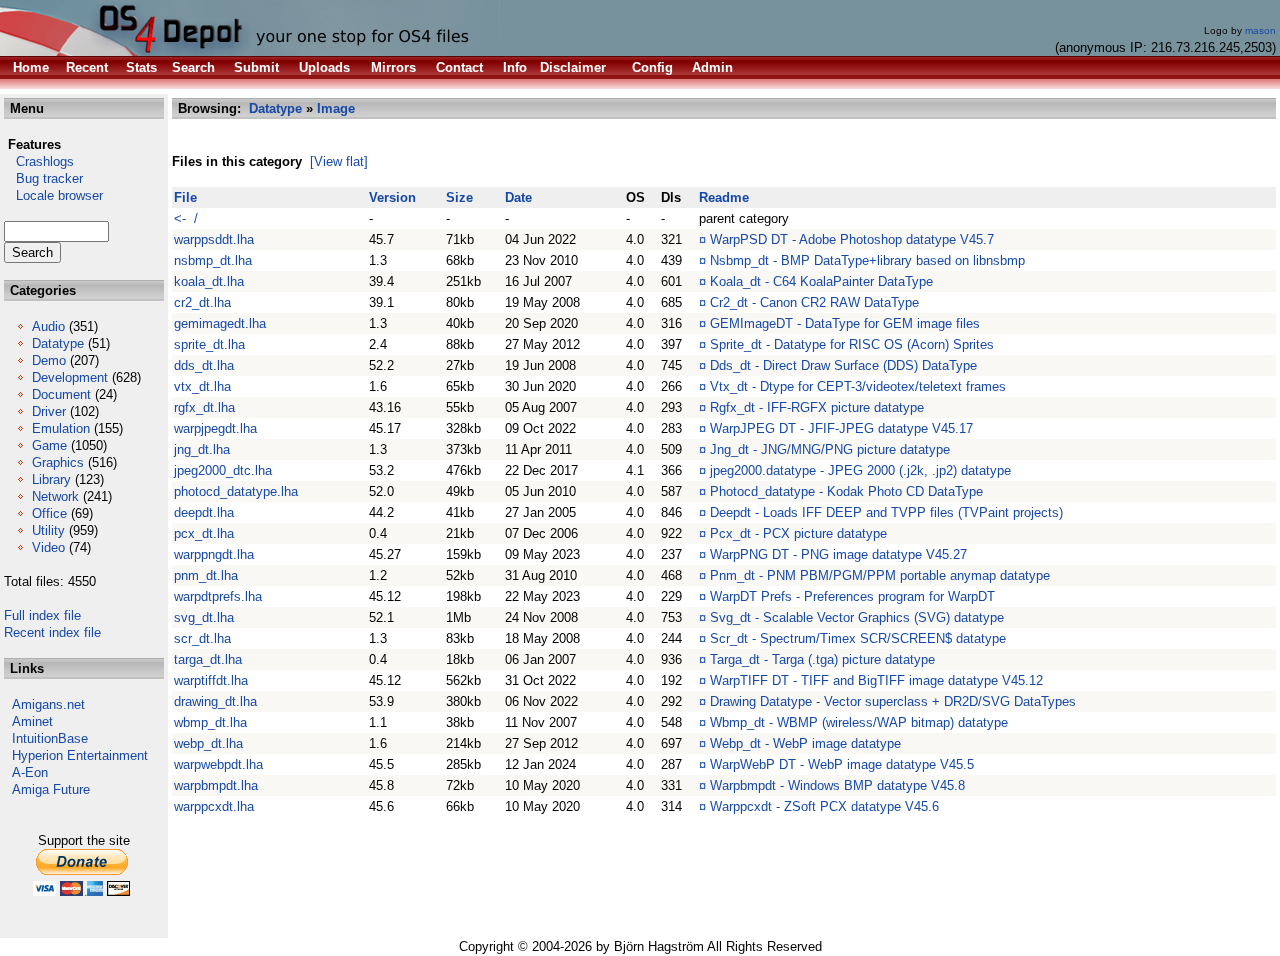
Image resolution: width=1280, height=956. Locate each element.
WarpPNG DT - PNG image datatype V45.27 (838, 554)
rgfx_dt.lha (204, 407)
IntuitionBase (50, 738)
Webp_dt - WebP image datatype (805, 743)
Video (48, 547)
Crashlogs (39, 161)
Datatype (58, 343)
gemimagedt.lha (220, 323)
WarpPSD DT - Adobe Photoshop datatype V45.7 (852, 239)
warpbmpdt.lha (216, 785)
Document (61, 394)
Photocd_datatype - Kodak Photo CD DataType (846, 491)
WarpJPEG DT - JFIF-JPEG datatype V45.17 (841, 428)
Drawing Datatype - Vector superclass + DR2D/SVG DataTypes (893, 701)
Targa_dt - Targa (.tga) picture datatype (822, 659)
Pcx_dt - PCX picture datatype (798, 533)
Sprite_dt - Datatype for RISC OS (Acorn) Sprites (852, 344)
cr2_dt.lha (202, 302)
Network (55, 496)
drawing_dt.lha (215, 701)
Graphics (58, 462)
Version (392, 197)
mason (1260, 30)
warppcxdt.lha (214, 806)
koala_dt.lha (209, 281)
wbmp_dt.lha (210, 722)
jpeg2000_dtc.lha (223, 470)
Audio (48, 326)
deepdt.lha (204, 512)
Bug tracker (43, 178)
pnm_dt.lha (206, 575)
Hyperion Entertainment (80, 755)
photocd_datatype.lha (236, 491)
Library (51, 479)
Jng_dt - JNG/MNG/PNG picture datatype (830, 449)
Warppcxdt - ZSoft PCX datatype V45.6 (824, 806)
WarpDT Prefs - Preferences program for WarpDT (852, 596)
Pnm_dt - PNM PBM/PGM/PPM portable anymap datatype (880, 575)
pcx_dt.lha (204, 533)
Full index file (42, 615)
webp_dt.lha (208, 743)
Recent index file (52, 632)
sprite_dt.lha (209, 344)
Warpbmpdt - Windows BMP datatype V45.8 (837, 785)
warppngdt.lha (214, 554)
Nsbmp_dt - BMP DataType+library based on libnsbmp (867, 260)
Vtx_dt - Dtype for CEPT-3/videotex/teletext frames (858, 386)
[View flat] (339, 161)
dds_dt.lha (204, 365)
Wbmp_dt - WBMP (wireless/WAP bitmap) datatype (859, 722)
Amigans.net (48, 704)
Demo (49, 360)
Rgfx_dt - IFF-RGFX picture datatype (817, 407)
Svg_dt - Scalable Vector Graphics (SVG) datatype (857, 617)
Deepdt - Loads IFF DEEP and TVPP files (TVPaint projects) (886, 512)
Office (49, 513)
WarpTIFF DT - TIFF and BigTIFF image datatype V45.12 (876, 680)
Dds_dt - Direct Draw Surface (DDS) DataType (843, 365)
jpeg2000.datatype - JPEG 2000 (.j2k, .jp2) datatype (860, 470)
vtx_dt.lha (202, 386)
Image (336, 108)
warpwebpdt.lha (218, 764)
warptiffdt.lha (211, 680)
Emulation (61, 428)
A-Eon (30, 772)
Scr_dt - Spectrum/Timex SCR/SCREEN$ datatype (858, 638)
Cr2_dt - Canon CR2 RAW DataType (814, 302)
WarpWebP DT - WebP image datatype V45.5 (842, 764)
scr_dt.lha (202, 638)
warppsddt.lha (214, 239)
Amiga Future (51, 789)
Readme (724, 197)
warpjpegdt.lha (215, 428)
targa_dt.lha (208, 659)
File (185, 197)
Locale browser (53, 195)
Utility (48, 530)
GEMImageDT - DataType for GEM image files (845, 323)
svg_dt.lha (204, 617)
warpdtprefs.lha (218, 596)
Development (70, 377)
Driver (49, 411)
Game (49, 445)
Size (459, 197)
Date (518, 197)
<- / (186, 218)
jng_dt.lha (202, 449)
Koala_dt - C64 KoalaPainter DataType (821, 281)
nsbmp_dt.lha (213, 260)
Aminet (32, 721)
